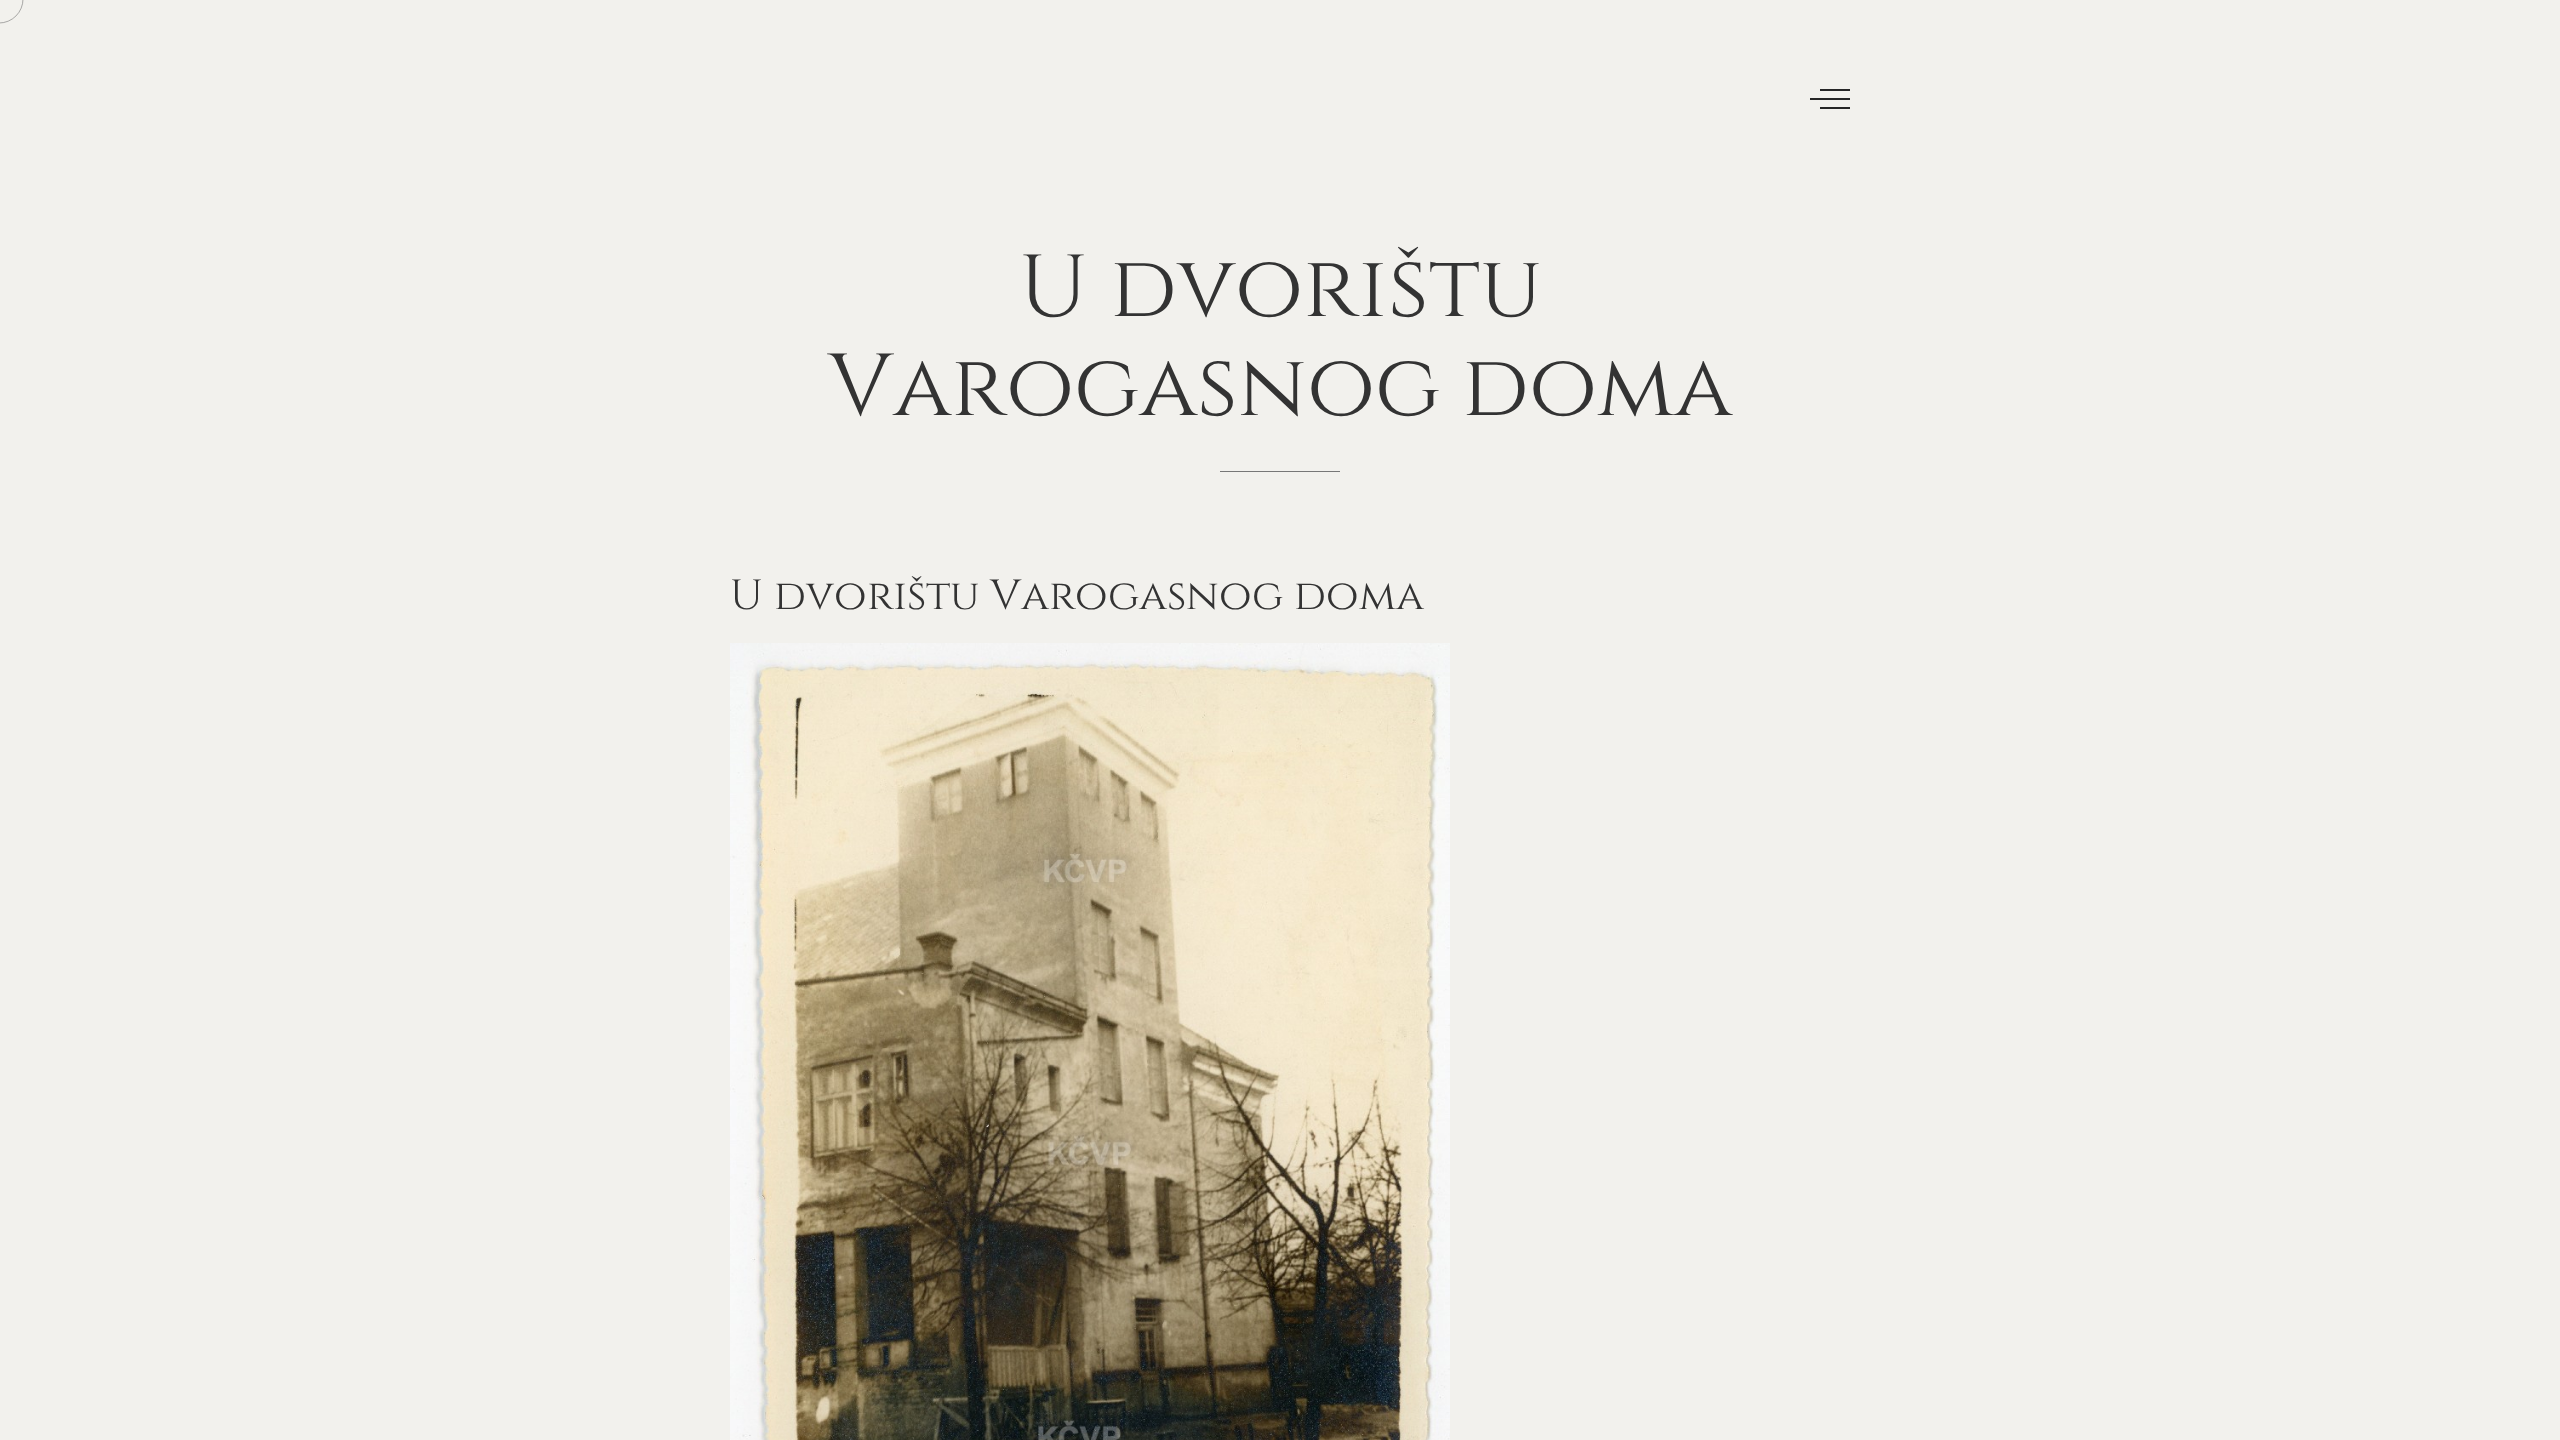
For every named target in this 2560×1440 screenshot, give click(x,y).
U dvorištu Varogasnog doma (1077, 596)
